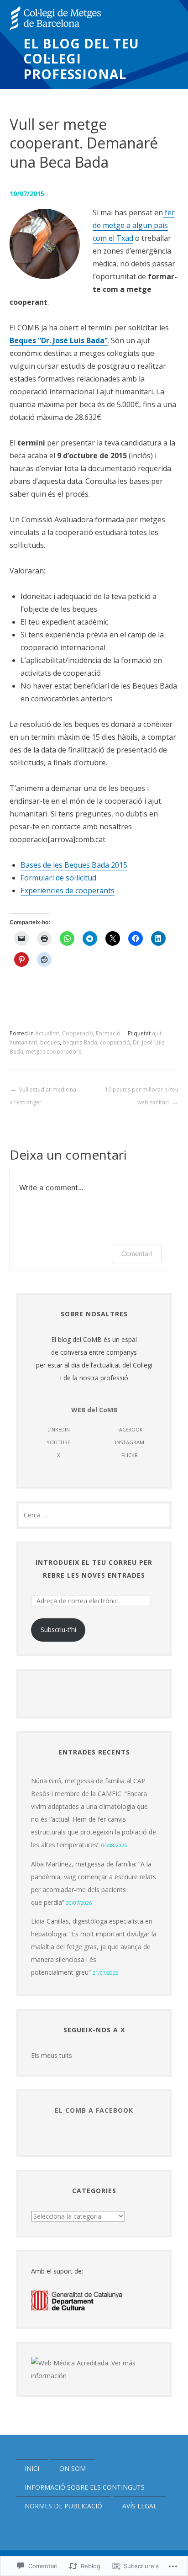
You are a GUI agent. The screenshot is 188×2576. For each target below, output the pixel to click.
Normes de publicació (63, 2506)
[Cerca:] (94, 1515)
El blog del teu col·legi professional (81, 59)
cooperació (115, 1042)
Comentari (137, 1254)
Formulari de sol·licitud (58, 878)
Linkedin (59, 1429)
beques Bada (80, 1042)
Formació (108, 1033)
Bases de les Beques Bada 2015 (74, 865)
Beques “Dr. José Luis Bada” (59, 340)
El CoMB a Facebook (94, 2110)
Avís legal (140, 2506)
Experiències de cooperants (68, 890)
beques (50, 1042)
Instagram (130, 1442)
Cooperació (78, 1033)
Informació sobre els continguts (85, 2487)
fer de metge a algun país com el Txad (134, 225)
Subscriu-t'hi (58, 1630)
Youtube (58, 1442)
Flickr (130, 1455)
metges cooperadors (54, 1052)
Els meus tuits (52, 2055)
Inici (32, 2468)
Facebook (130, 1429)
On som (73, 2468)
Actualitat (47, 1033)
